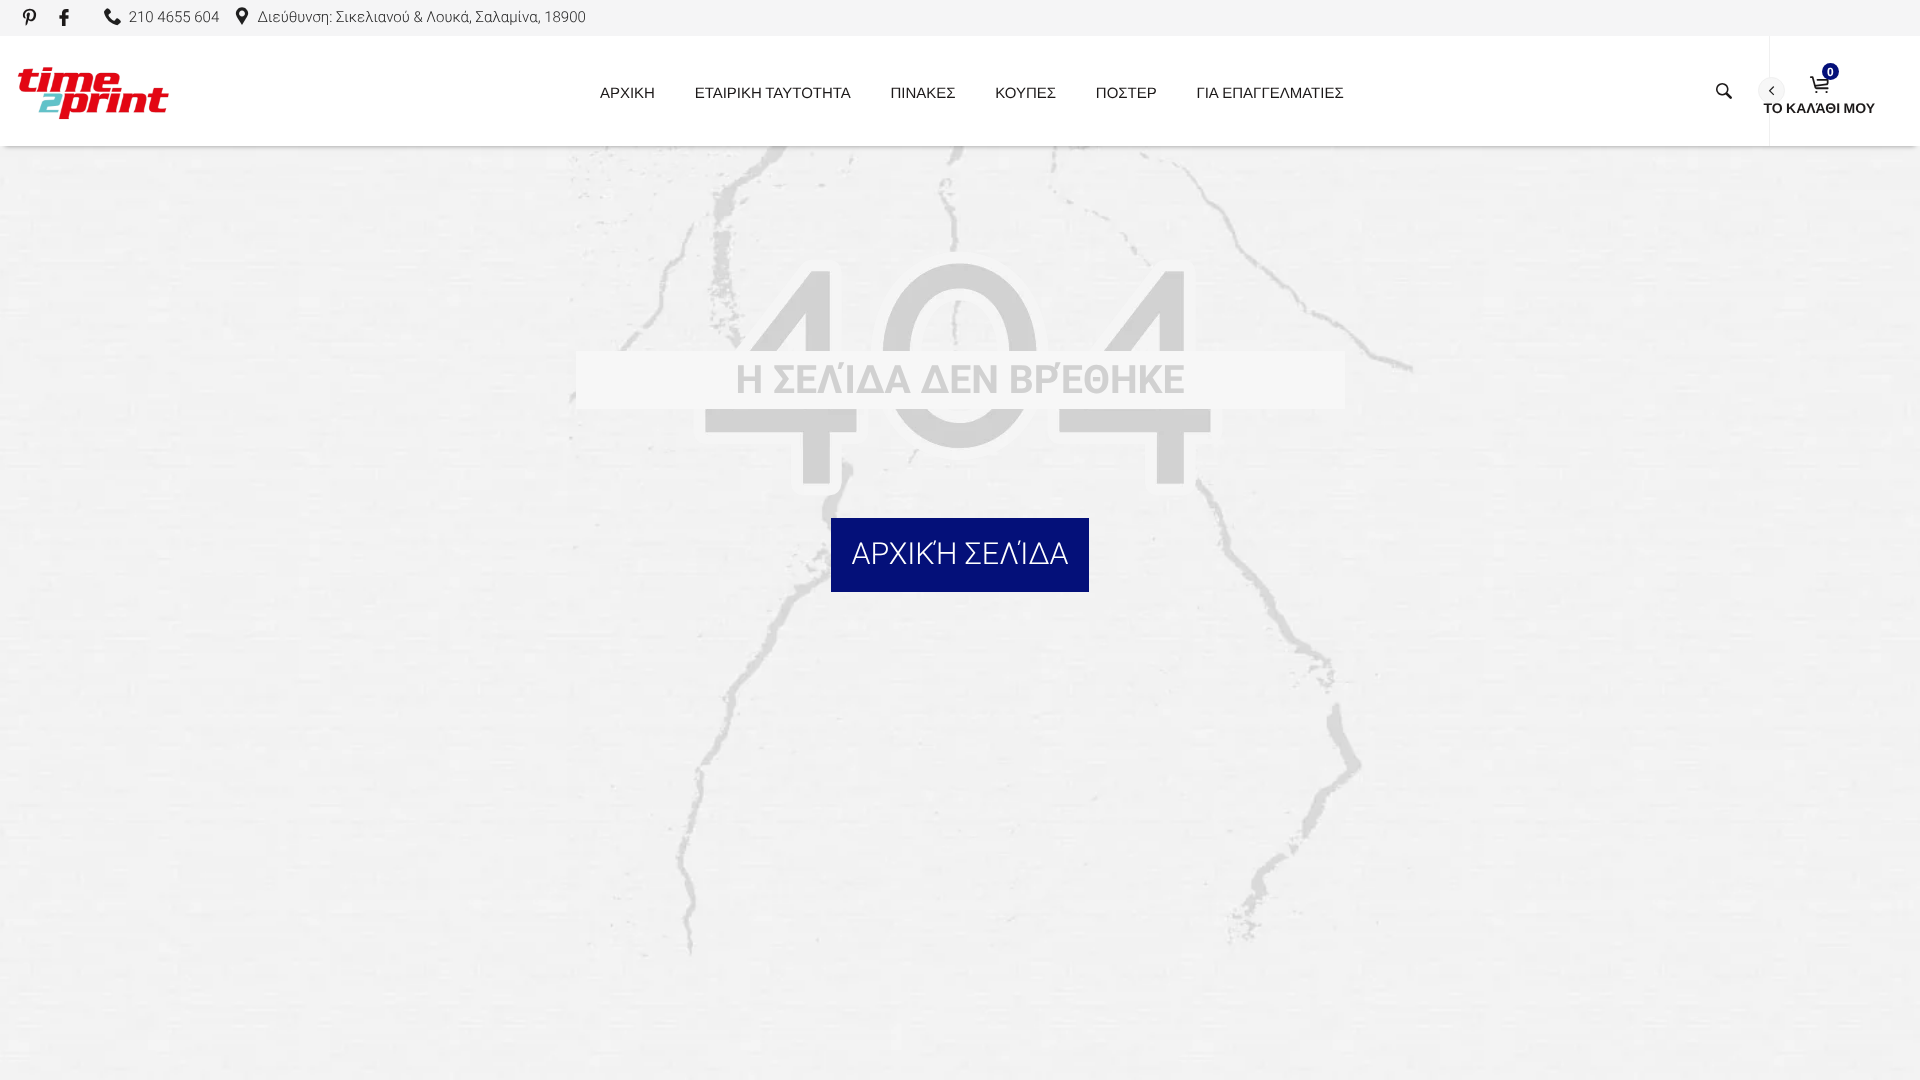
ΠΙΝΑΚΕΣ (923, 92)
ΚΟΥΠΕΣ (1025, 92)
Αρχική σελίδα (959, 554)
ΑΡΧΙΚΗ (627, 92)
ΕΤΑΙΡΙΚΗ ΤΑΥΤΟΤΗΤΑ (773, 92)
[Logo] (93, 91)
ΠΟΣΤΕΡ (1126, 92)
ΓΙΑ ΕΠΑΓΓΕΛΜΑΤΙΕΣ (1269, 92)
